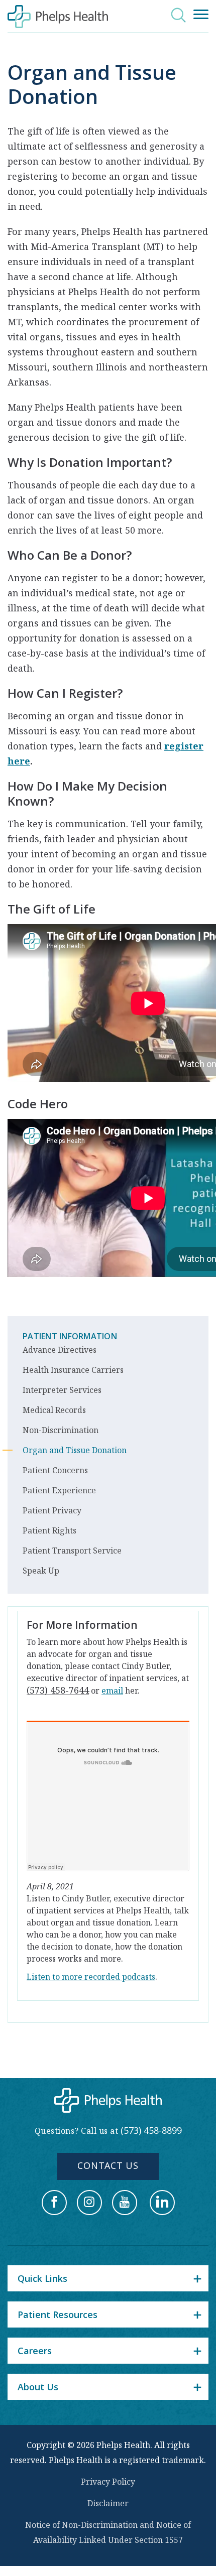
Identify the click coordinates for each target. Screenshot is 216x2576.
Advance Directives (60, 1350)
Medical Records (54, 1410)
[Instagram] (89, 2203)
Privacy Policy (108, 2482)
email (112, 1691)
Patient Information (70, 1336)
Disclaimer (108, 2503)
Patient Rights (49, 1530)
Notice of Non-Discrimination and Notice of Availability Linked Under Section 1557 (108, 2532)
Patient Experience (59, 1490)
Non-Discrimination (61, 1430)
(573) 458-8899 (151, 2130)
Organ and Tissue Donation (75, 1450)
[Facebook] (54, 2203)
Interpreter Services (62, 1390)
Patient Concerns (55, 1470)
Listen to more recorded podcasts (91, 1977)
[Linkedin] (162, 2203)
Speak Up (41, 1571)
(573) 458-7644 (58, 1690)
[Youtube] (125, 2203)
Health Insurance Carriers (73, 1370)
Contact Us (108, 2165)
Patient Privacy (52, 1510)
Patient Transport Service (72, 1551)
